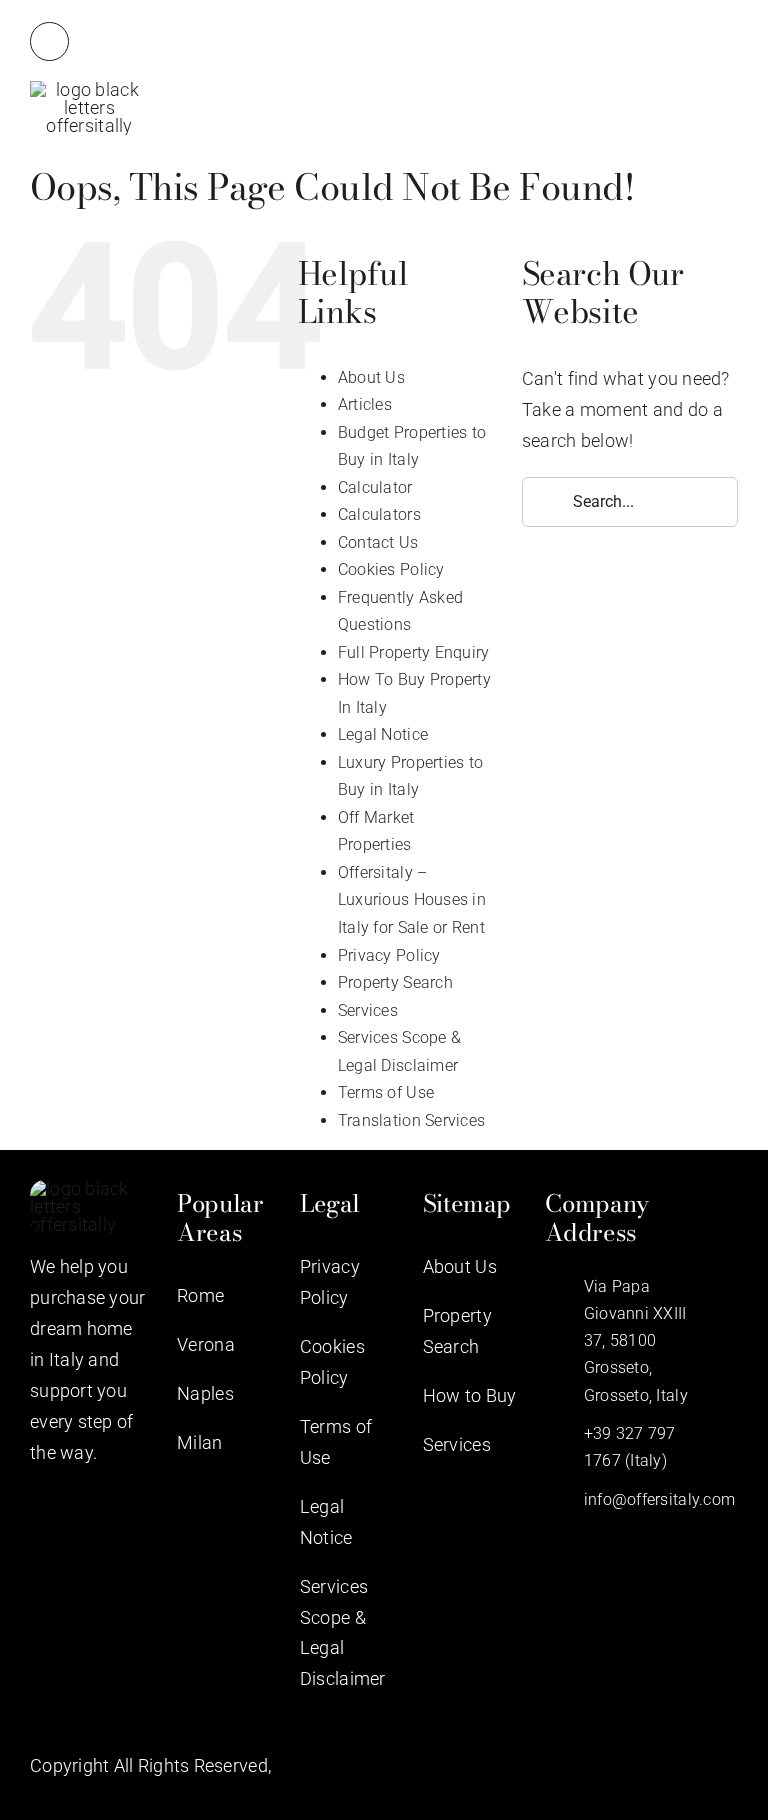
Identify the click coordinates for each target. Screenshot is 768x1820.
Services (368, 1010)
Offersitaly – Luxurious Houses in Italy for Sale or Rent (412, 900)
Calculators (379, 514)
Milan (199, 1442)
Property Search (395, 982)
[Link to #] (49, 41)
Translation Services (411, 1120)
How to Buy (470, 1395)
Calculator (375, 487)
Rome (200, 1295)
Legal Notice (383, 734)
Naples (205, 1393)
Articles (365, 404)
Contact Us (378, 542)
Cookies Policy (391, 569)
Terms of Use (386, 1092)
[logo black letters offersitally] (89, 89)
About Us (371, 377)
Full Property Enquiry (414, 652)
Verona (206, 1344)
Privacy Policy (389, 955)
